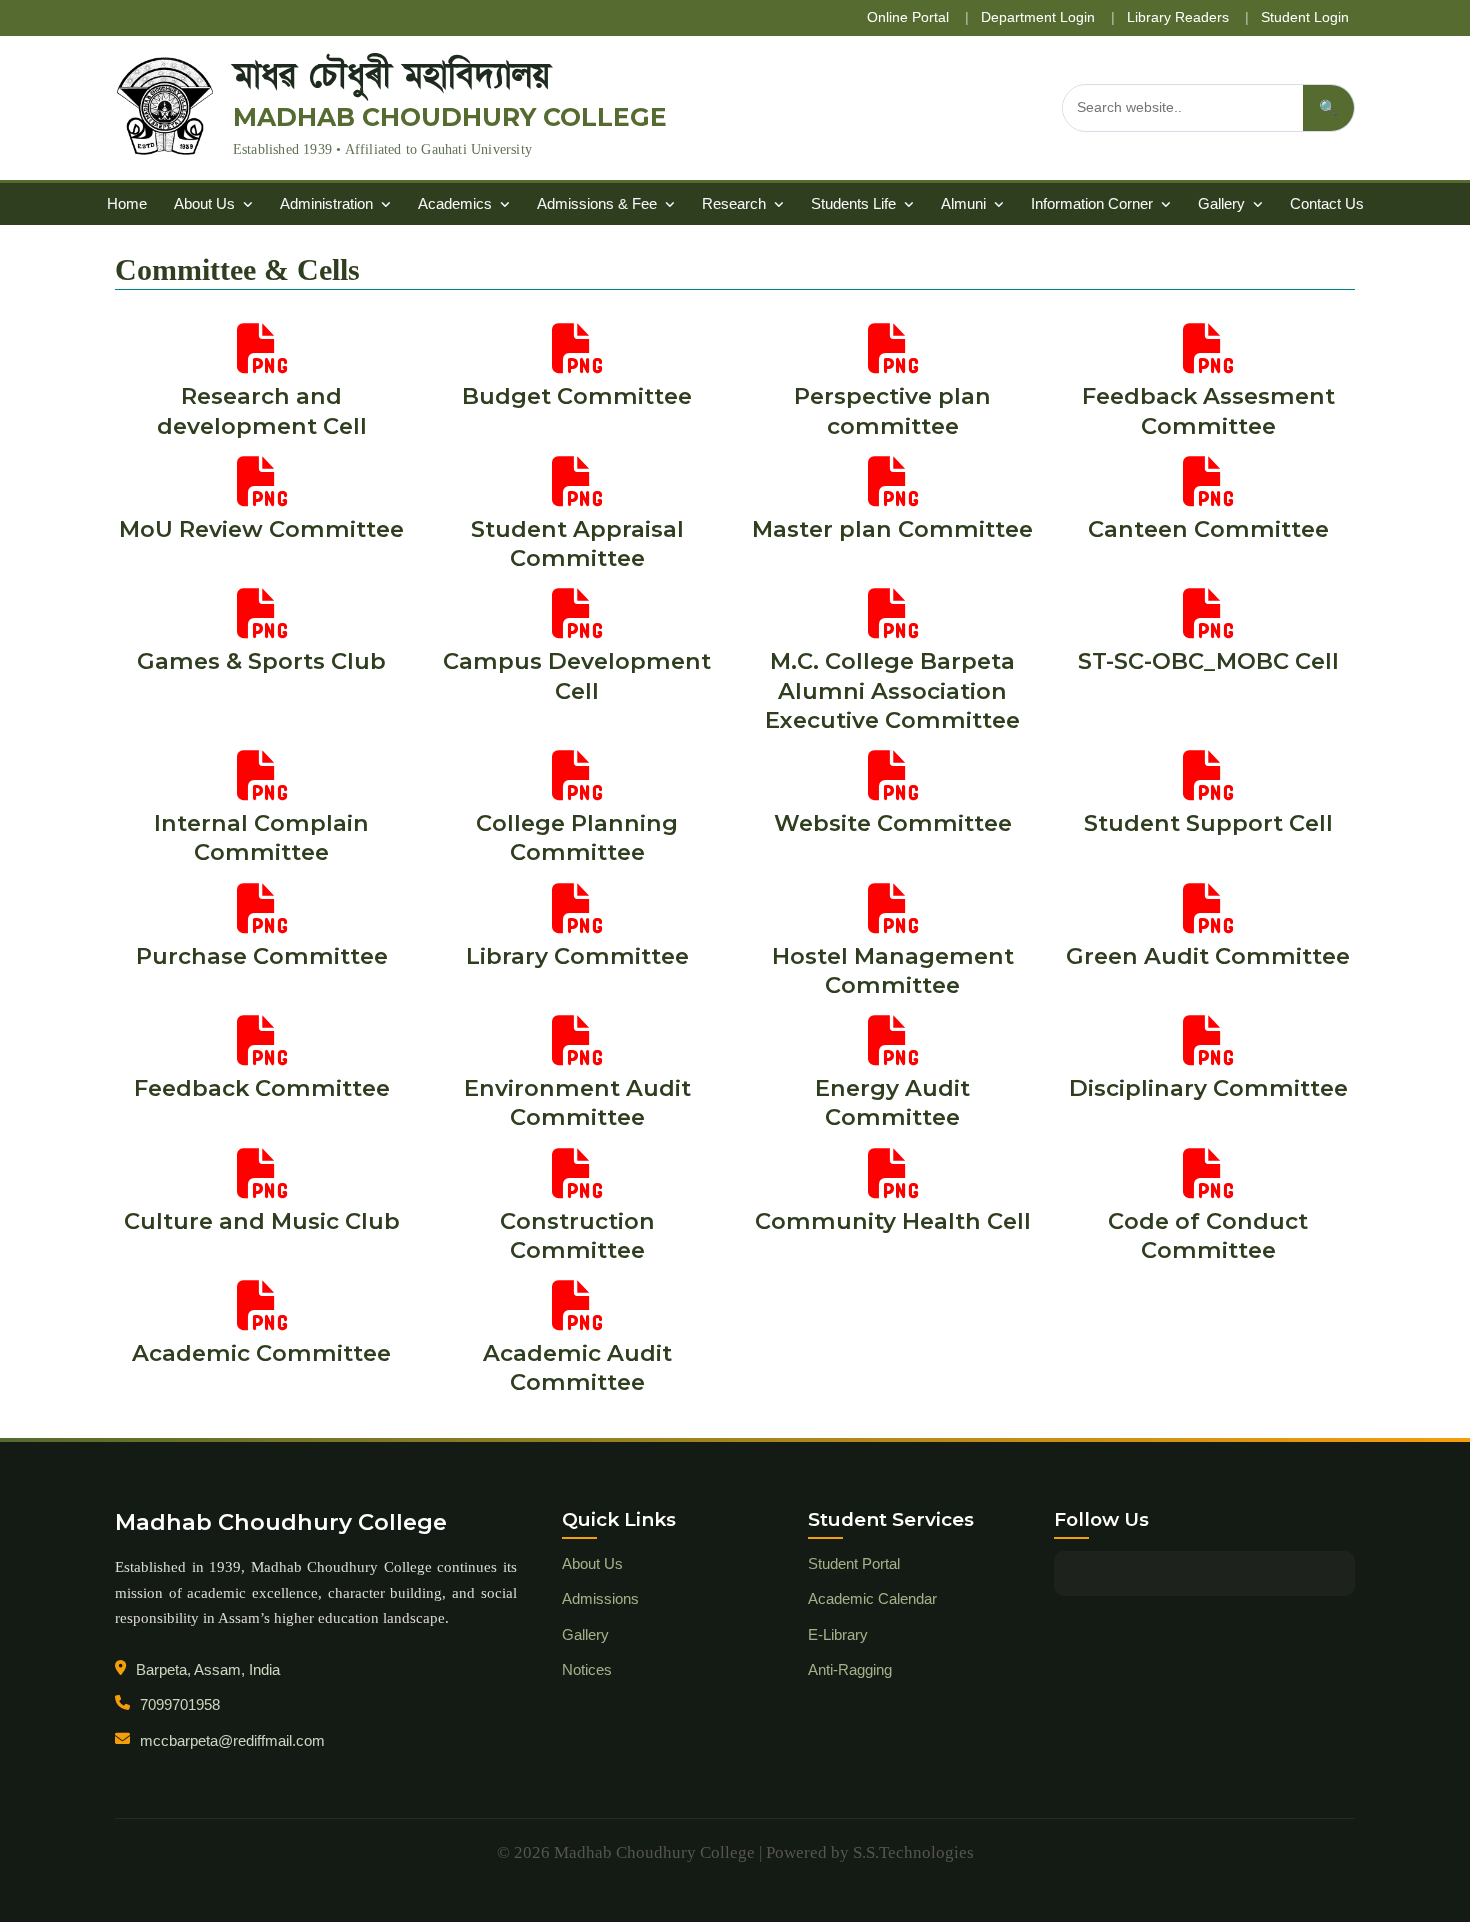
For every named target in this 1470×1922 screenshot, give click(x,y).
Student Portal (854, 1563)
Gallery (1223, 203)
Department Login (1038, 17)
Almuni (965, 203)
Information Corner (1094, 203)
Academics (457, 203)
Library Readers (1178, 17)
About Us (206, 203)
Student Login (1305, 17)
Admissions (600, 1598)
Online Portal (908, 17)
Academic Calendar (872, 1598)
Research (736, 203)
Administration (328, 203)
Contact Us (1327, 203)
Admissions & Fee (599, 203)
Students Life (855, 203)
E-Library (838, 1634)
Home (127, 203)
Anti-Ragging (850, 1669)
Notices (587, 1669)
